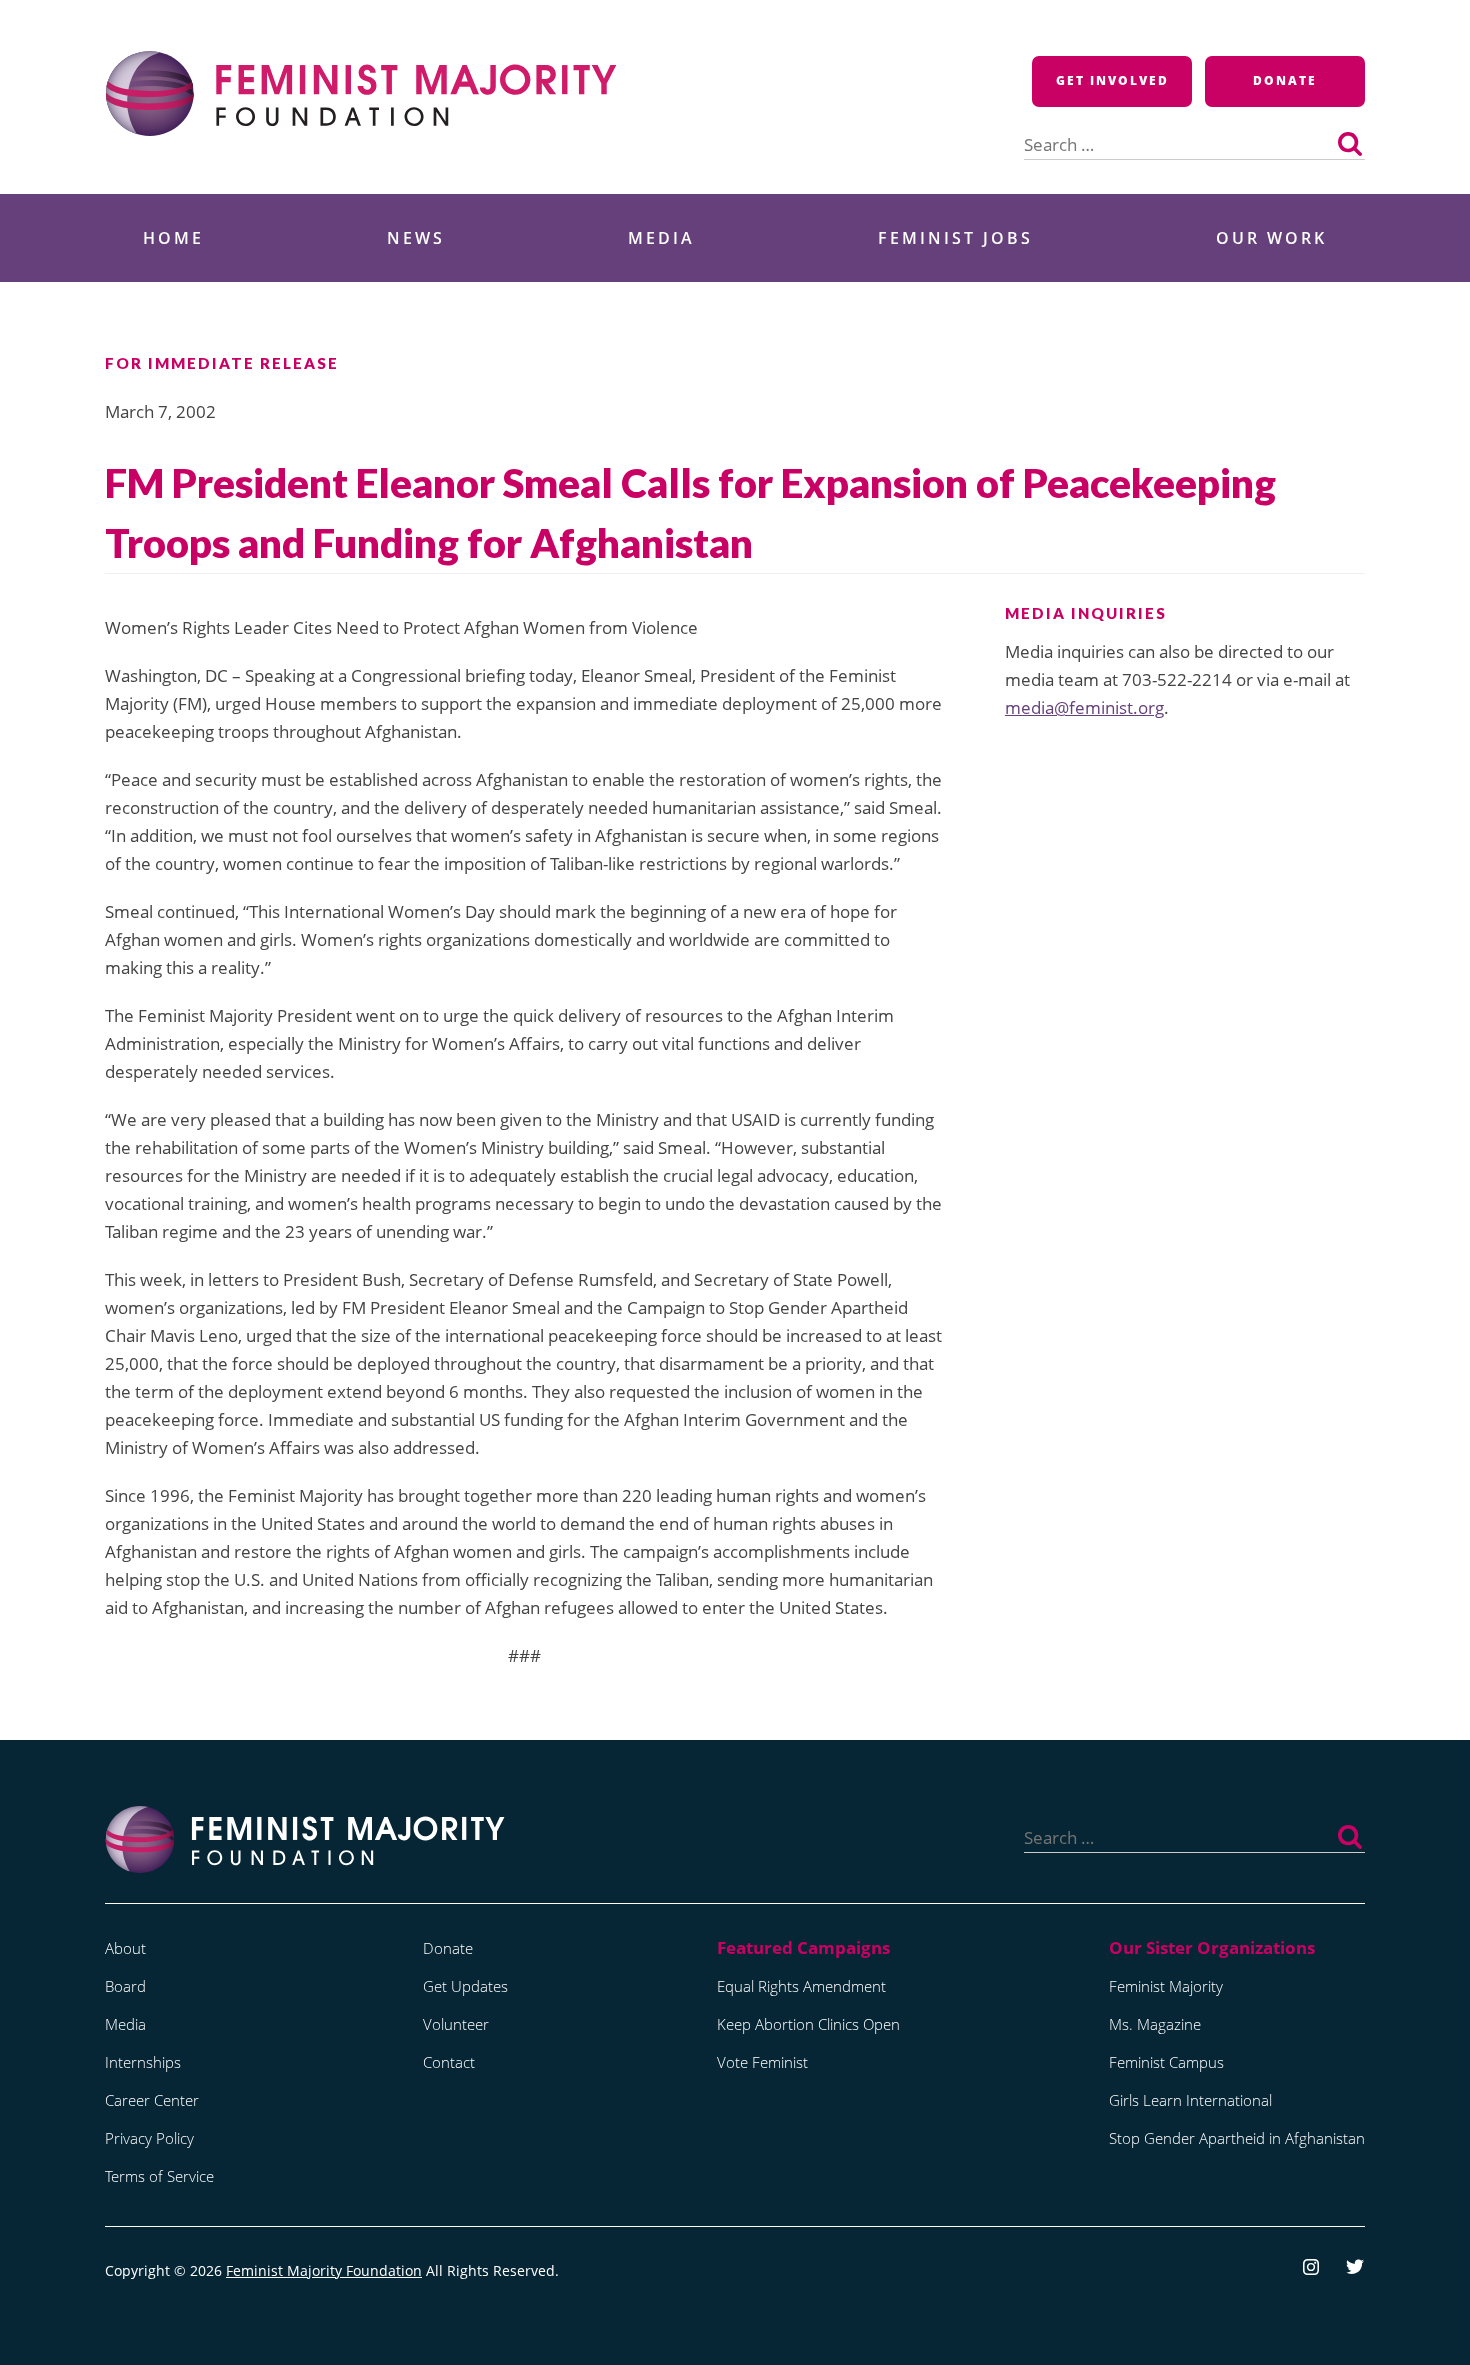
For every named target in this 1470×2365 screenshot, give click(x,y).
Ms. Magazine (1155, 2024)
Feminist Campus (1166, 2062)
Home (173, 238)
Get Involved (1112, 80)
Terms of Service (159, 2176)
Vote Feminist (762, 2062)
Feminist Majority (1166, 1986)
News (416, 238)
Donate (1285, 80)
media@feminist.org (1084, 707)
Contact (449, 2062)
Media (661, 238)
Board (125, 1986)
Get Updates (465, 1986)
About (125, 1948)
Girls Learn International (1190, 2100)
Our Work (1271, 238)
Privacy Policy (149, 2138)
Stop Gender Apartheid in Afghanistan (1237, 2138)
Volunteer (456, 2024)
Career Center (152, 2100)
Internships (143, 2062)
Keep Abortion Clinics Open (808, 2024)
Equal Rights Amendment (801, 1986)
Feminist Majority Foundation (324, 2270)
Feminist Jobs (955, 238)
